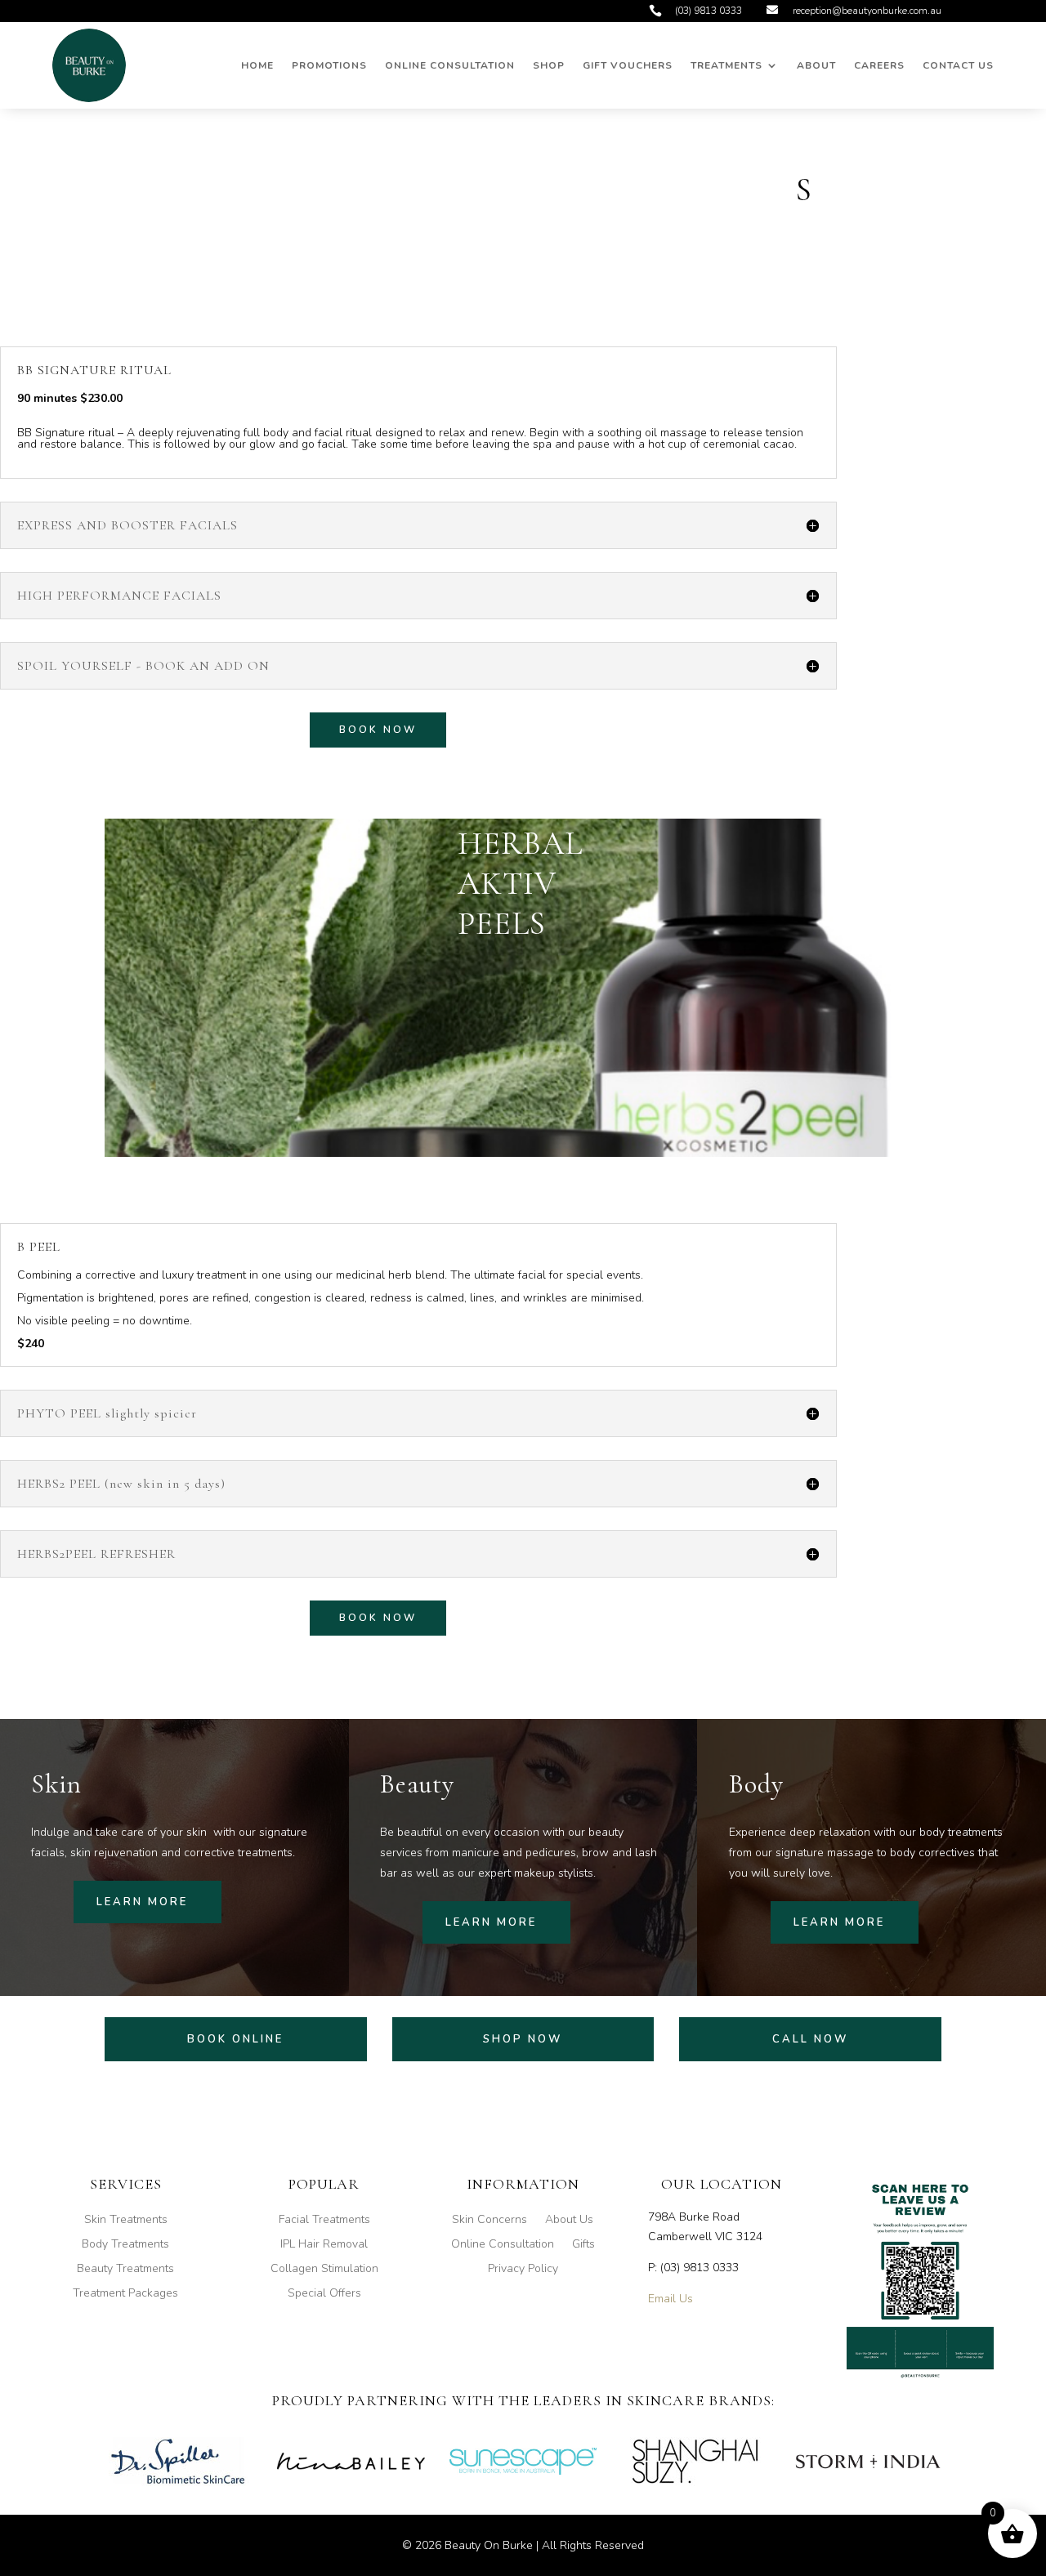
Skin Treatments (126, 2221)
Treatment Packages (125, 2294)
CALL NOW (810, 2039)
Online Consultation (450, 65)
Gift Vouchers (628, 65)
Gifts (583, 2245)
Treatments (726, 65)
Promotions (329, 65)
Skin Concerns (489, 2221)
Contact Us (958, 65)
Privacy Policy (523, 2270)
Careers (879, 65)
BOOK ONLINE (235, 2039)
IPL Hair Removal (324, 2245)
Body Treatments (125, 2245)
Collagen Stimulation (324, 2270)
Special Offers (324, 2294)
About (816, 65)
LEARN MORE (142, 1902)
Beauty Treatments (125, 2270)
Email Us (671, 2299)
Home (257, 65)
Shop (549, 65)
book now (378, 730)
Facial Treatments (324, 2221)
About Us (569, 2221)
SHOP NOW (523, 2039)
